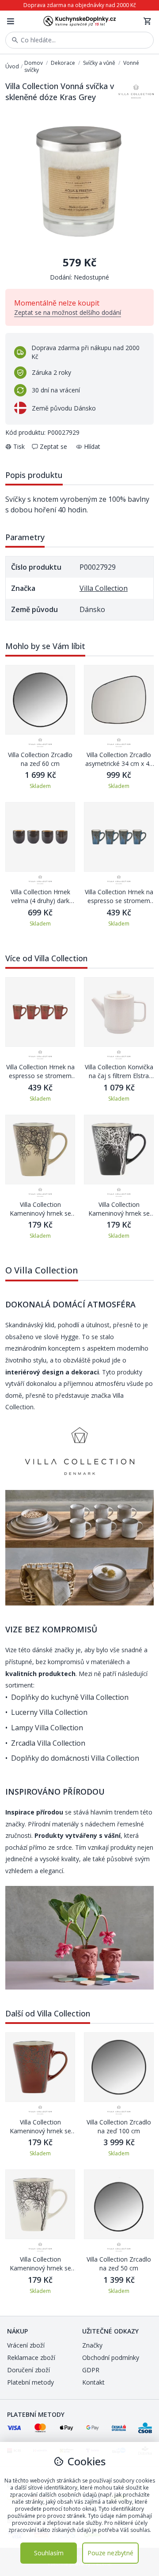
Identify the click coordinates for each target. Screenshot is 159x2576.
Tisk (19, 446)
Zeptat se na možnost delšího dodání (68, 312)
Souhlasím (49, 2553)
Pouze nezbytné (110, 2553)
